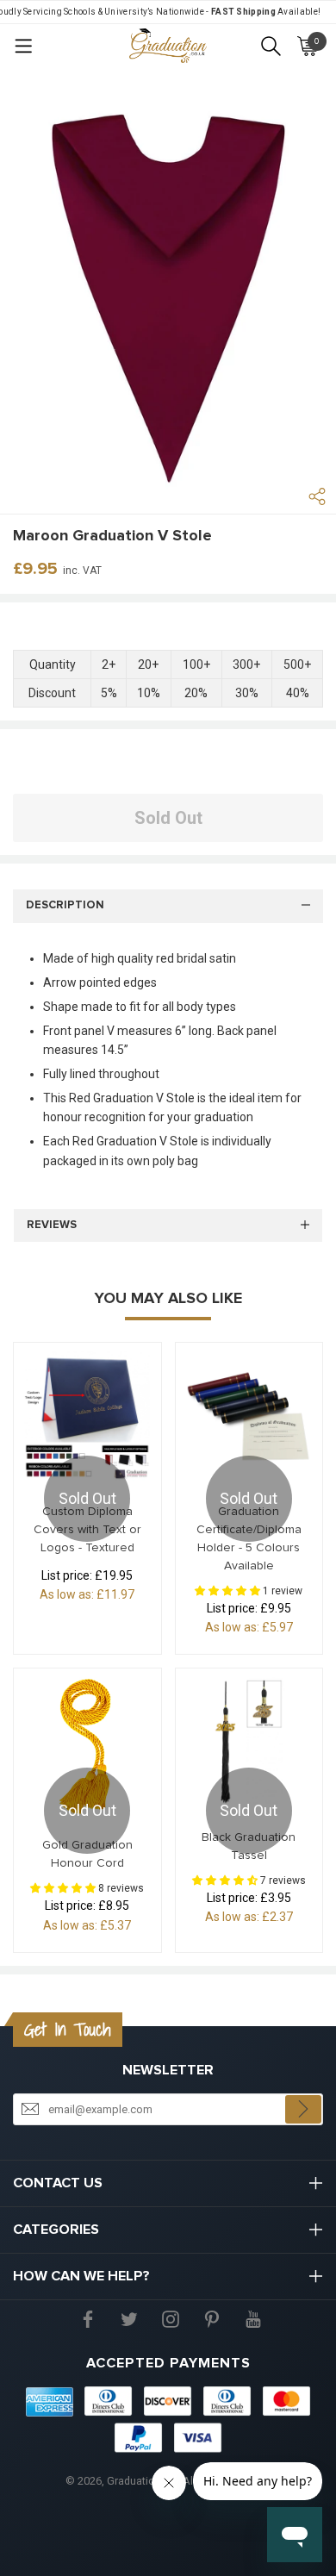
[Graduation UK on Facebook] (88, 2318)
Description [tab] (65, 905)
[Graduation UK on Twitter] (129, 2318)
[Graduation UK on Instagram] (171, 2318)
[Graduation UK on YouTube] (253, 2318)
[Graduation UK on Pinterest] (212, 2318)
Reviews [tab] (52, 1225)
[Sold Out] (87, 1416)
